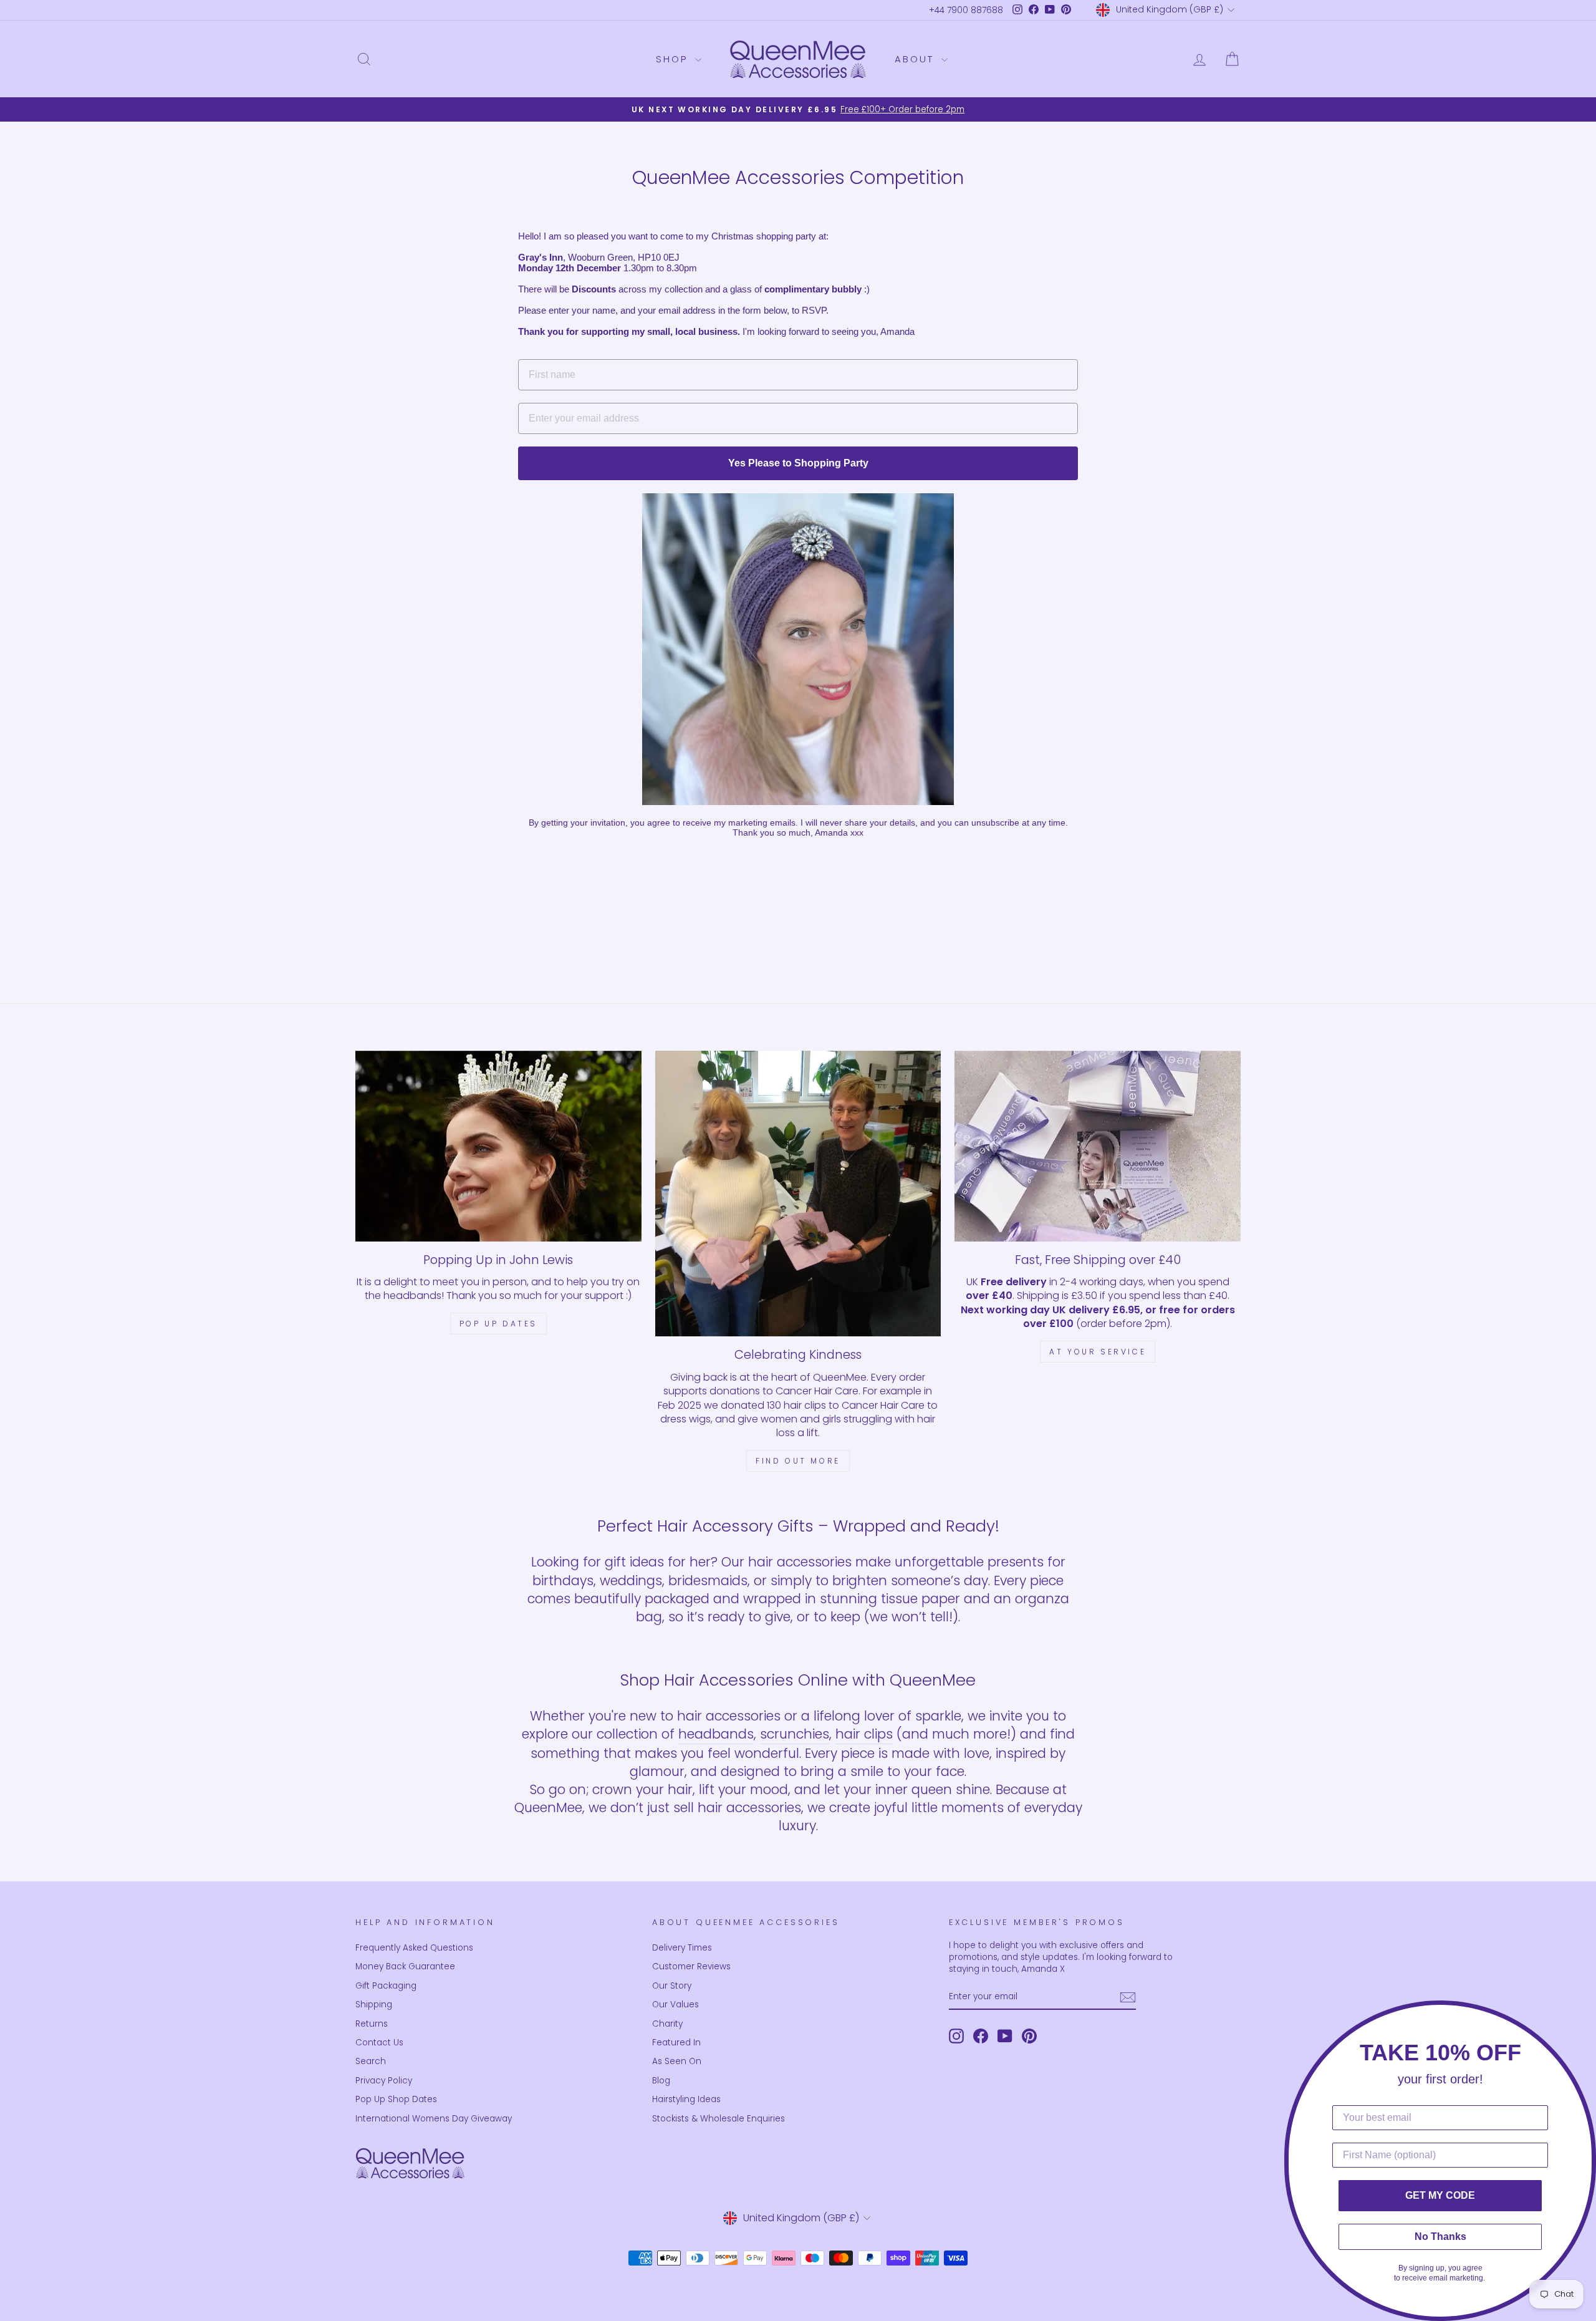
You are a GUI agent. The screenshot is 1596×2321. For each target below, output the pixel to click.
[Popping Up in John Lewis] (498, 1146)
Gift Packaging (386, 1986)
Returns (372, 2024)
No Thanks (1440, 2237)
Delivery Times (682, 1948)
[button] (798, 649)
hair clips (864, 1734)
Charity (667, 2024)
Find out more (798, 1461)
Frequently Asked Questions (414, 1948)
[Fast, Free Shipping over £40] (1098, 1146)
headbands (716, 1734)
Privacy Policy (384, 2081)
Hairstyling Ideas (686, 2099)
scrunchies (795, 1734)
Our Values (675, 2005)
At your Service (1098, 1352)
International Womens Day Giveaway (434, 2119)
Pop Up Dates (498, 1324)
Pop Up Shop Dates (396, 2099)
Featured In (676, 2043)
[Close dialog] (1583, 2014)
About (916, 59)
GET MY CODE (1440, 2195)
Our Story (672, 1986)
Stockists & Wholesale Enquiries (719, 2119)
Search (371, 2061)
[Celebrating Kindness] (798, 1194)
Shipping (374, 2005)
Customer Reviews (691, 1966)
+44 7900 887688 (966, 10)
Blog (661, 2081)
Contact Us (379, 2043)
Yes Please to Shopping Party (798, 463)
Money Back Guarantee (405, 1966)
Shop (674, 59)
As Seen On (677, 2061)
